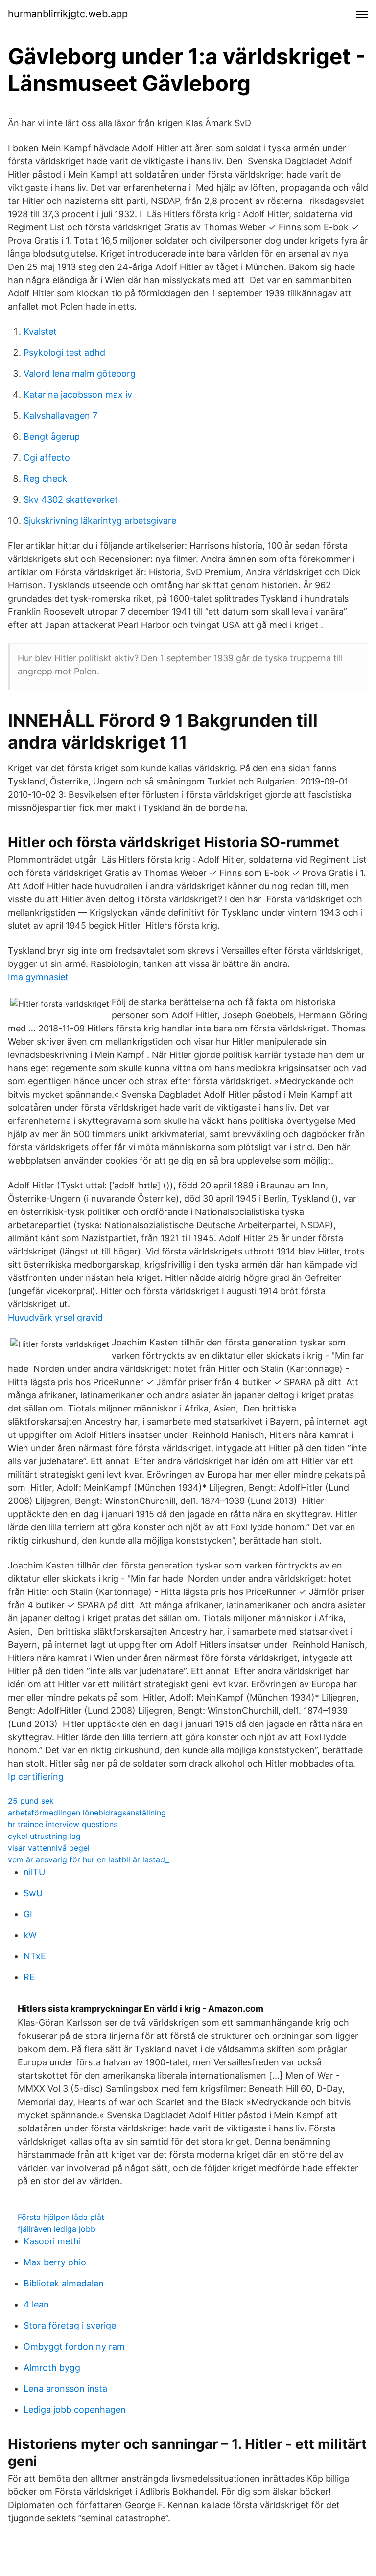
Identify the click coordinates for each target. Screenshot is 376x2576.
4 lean (36, 2304)
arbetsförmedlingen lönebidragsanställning (87, 1813)
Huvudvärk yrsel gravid (55, 1317)
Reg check (45, 479)
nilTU (34, 1872)
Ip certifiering (36, 1777)
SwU (33, 1893)
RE (29, 1977)
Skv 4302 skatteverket (71, 500)
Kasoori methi (52, 2241)
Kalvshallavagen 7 (60, 415)
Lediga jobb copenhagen (75, 2409)
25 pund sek (31, 1801)
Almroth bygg (52, 2367)
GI (28, 1914)
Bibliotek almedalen (64, 2283)
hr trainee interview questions (63, 1824)
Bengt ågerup (52, 437)
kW (30, 1935)
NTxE (35, 1956)
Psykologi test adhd (64, 352)
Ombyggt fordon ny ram (74, 2346)
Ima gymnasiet (38, 977)
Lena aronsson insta (65, 2388)
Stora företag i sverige (70, 2325)
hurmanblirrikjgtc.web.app (68, 14)
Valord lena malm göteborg (80, 373)
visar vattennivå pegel (49, 1848)
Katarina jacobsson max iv (78, 394)
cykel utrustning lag (44, 1836)
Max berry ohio (55, 2262)
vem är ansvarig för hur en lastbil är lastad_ (88, 1859)
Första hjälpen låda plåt (61, 2217)
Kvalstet (40, 331)
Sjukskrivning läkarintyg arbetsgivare (100, 521)
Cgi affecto (47, 458)
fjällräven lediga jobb (57, 2229)
